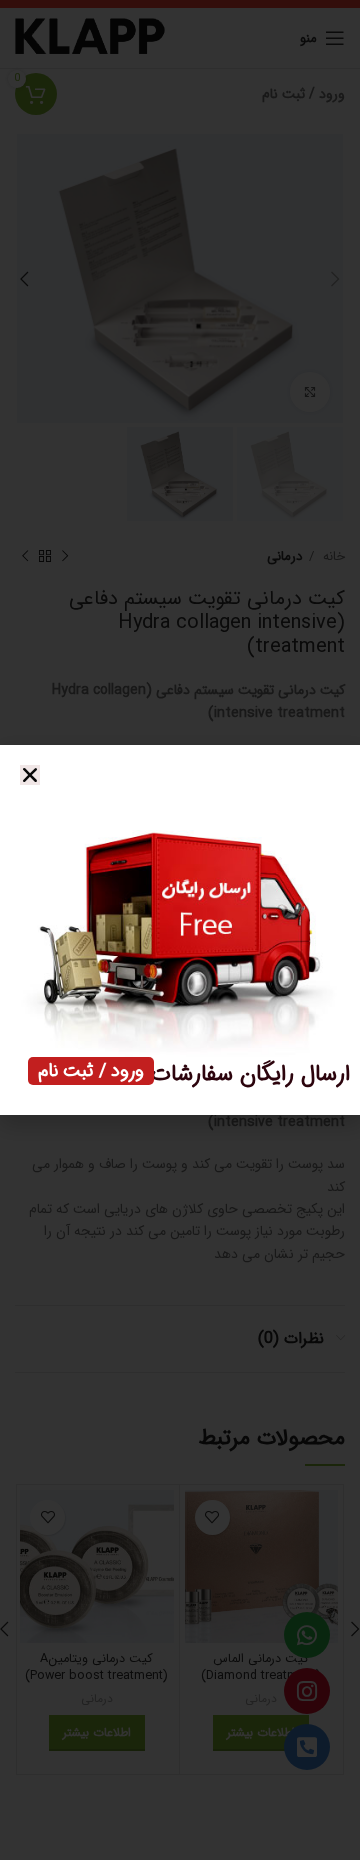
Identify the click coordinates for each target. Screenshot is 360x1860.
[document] (180, 930)
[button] (30, 775)
